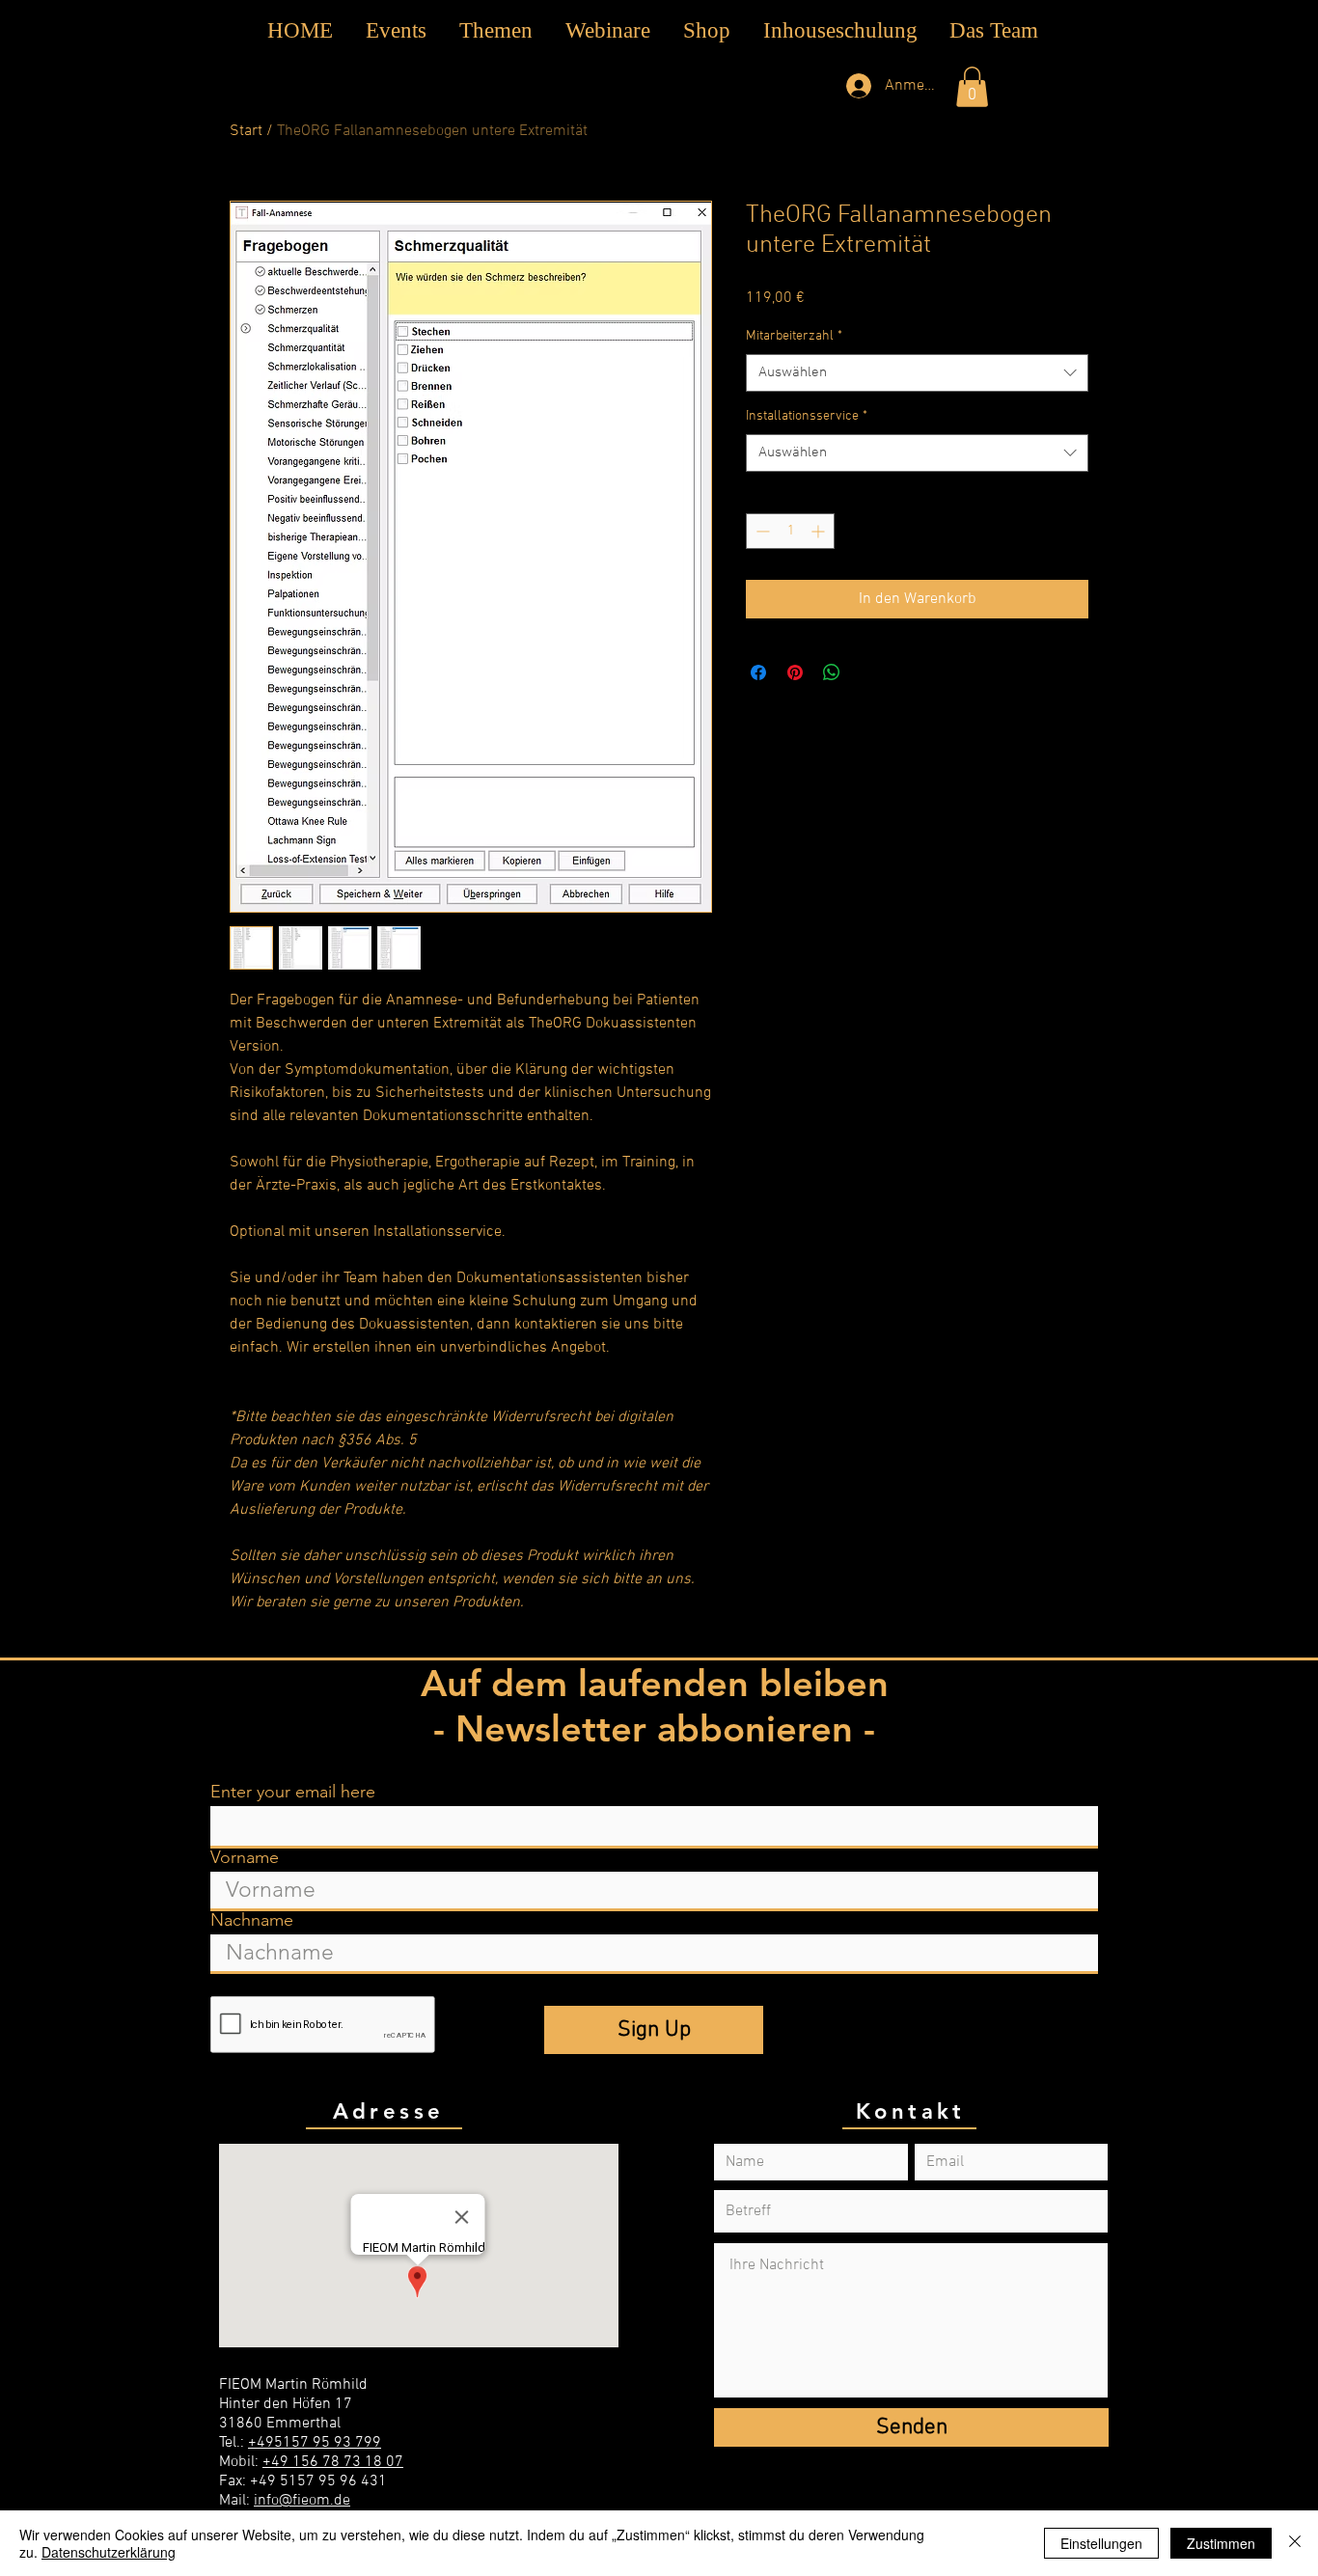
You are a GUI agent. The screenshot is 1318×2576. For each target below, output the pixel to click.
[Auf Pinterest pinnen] (795, 672)
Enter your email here (293, 1792)
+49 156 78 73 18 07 (333, 2462)
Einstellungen (1101, 2543)
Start (246, 131)
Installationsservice (807, 416)
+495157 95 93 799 (315, 2443)
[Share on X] (868, 672)
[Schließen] (1295, 2543)
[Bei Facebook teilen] (758, 672)
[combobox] (917, 373)
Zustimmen (1221, 2543)
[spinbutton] (790, 531)
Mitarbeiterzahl (794, 336)
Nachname (252, 1920)
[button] (496, 31)
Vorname (245, 1857)
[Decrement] (761, 531)
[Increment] (820, 531)
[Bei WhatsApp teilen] (832, 672)
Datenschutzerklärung (109, 2552)
